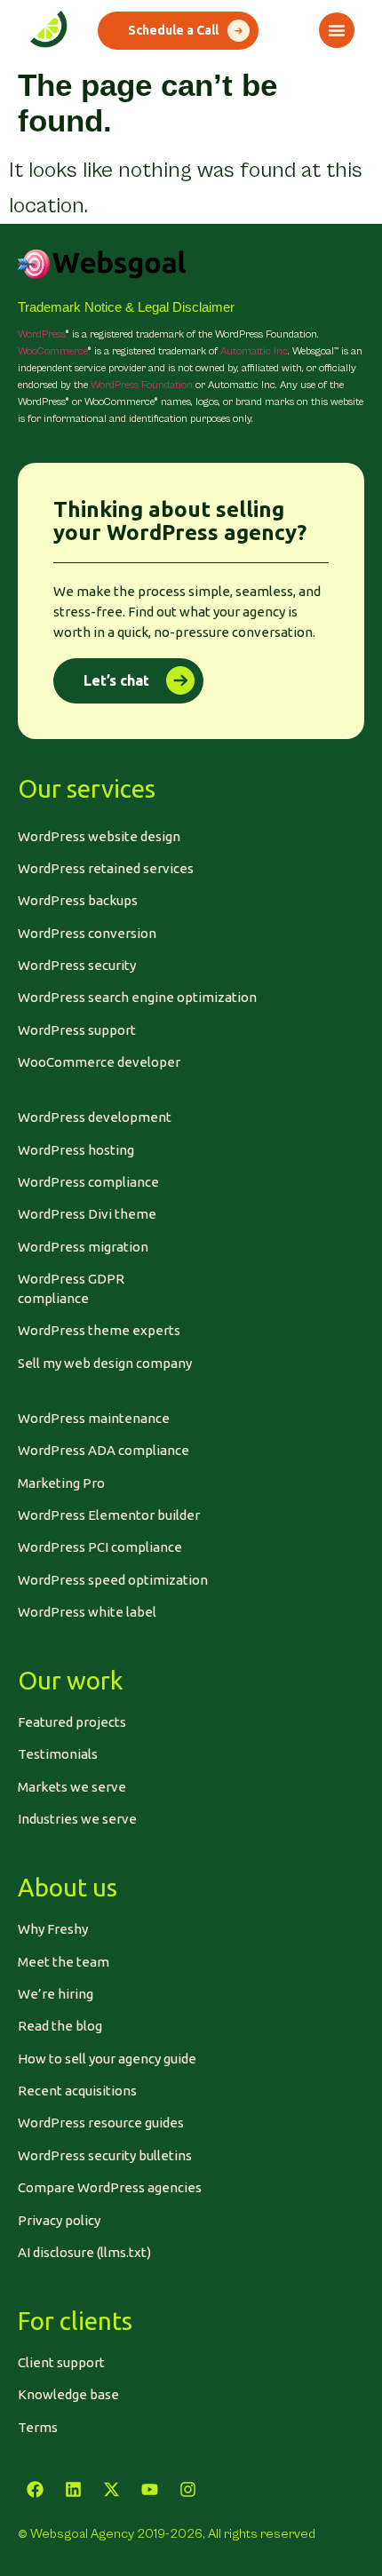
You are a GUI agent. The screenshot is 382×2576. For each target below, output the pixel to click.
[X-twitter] (111, 2490)
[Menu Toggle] (337, 30)
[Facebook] (35, 2490)
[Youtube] (149, 2490)
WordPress (41, 334)
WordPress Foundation (142, 385)
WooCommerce (52, 351)
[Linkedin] (73, 2490)
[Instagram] (187, 2490)
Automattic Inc (254, 351)
